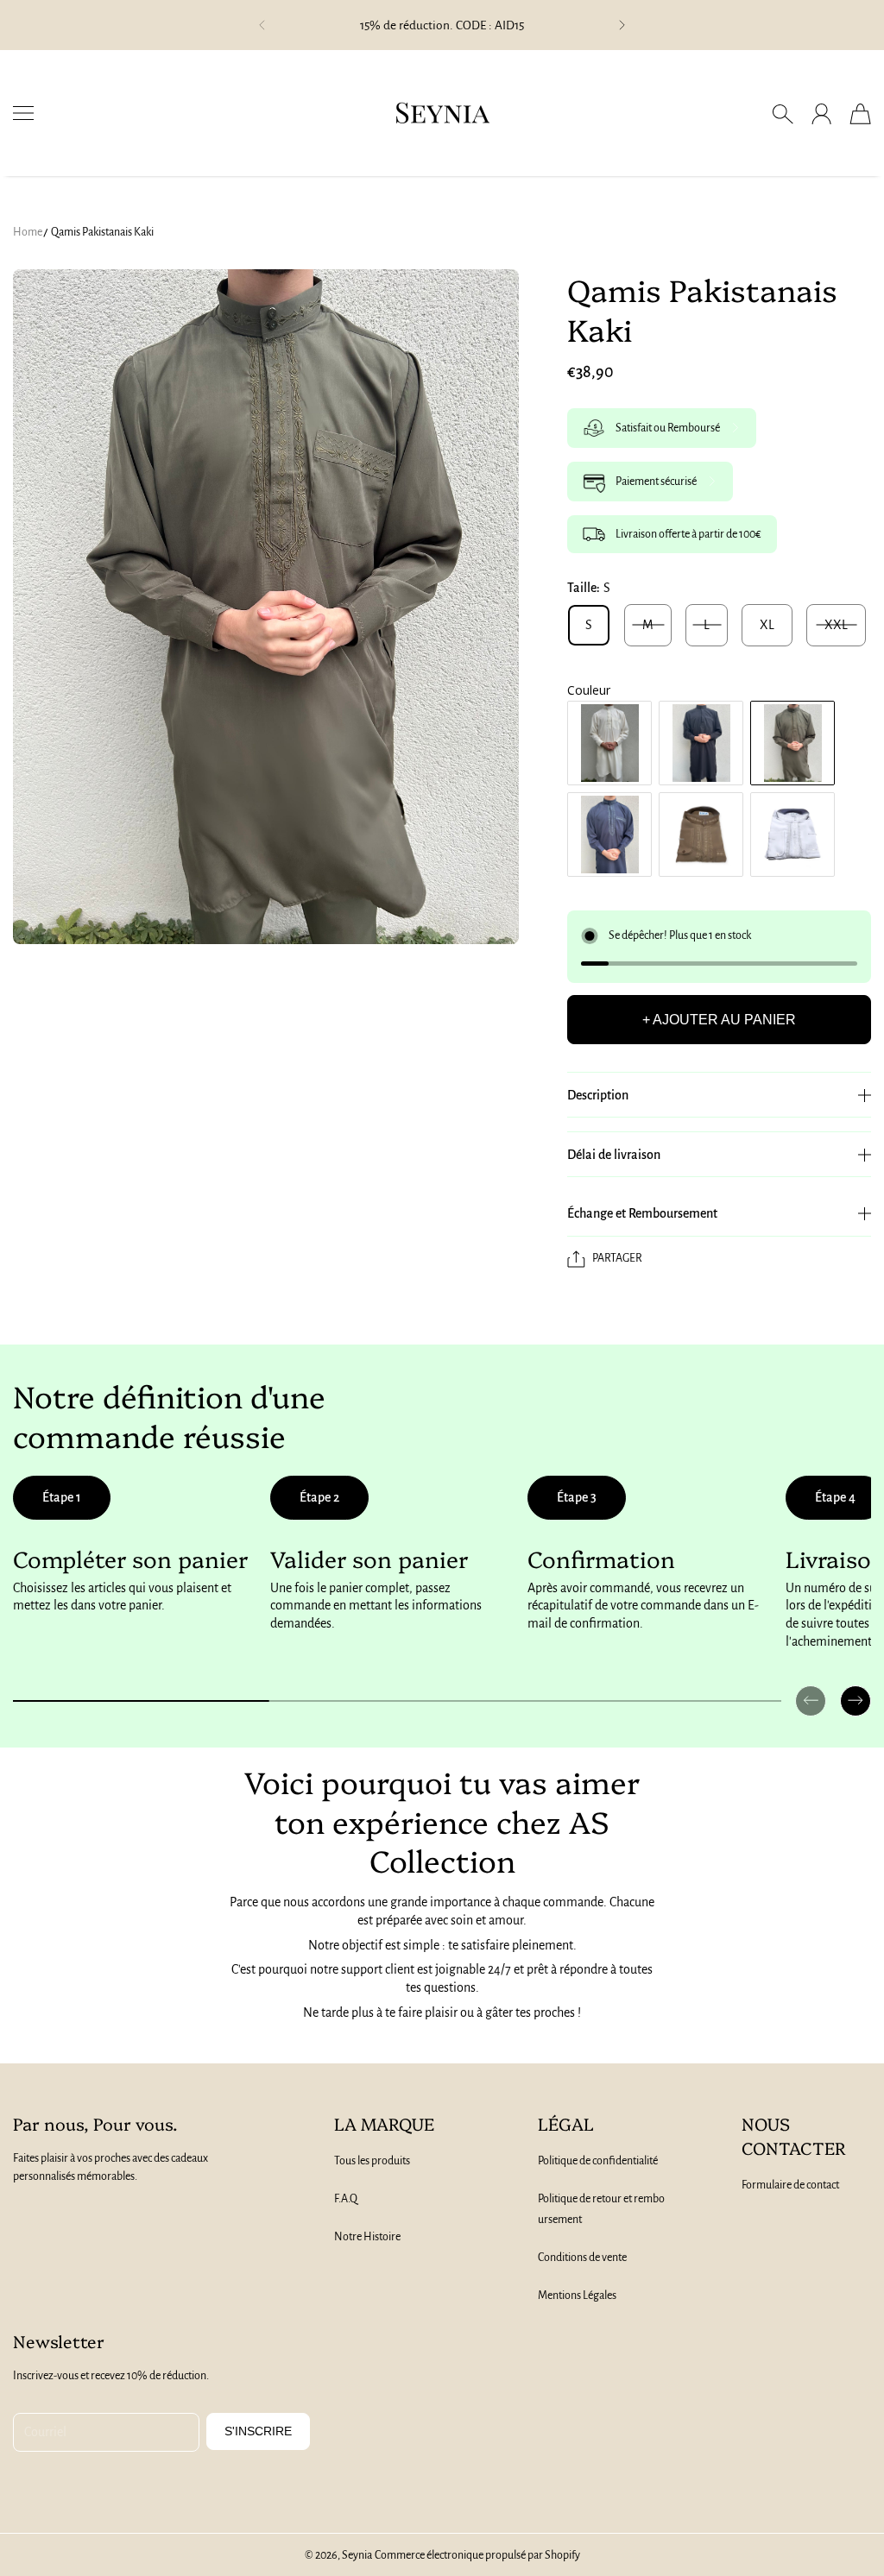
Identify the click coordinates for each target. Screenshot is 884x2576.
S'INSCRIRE (258, 2431)
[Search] (783, 114)
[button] (262, 25)
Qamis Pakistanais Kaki (102, 232)
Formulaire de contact (790, 2185)
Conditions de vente (582, 2258)
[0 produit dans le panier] (860, 114)
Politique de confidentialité (598, 2161)
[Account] (821, 114)
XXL (836, 625)
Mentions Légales (577, 2296)
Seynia (357, 2555)
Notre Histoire (367, 2237)
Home (28, 232)
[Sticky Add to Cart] (809, 2524)
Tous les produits (372, 2161)
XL (767, 625)
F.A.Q (346, 2199)
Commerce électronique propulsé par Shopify (477, 2555)
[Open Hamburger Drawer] (23, 113)
